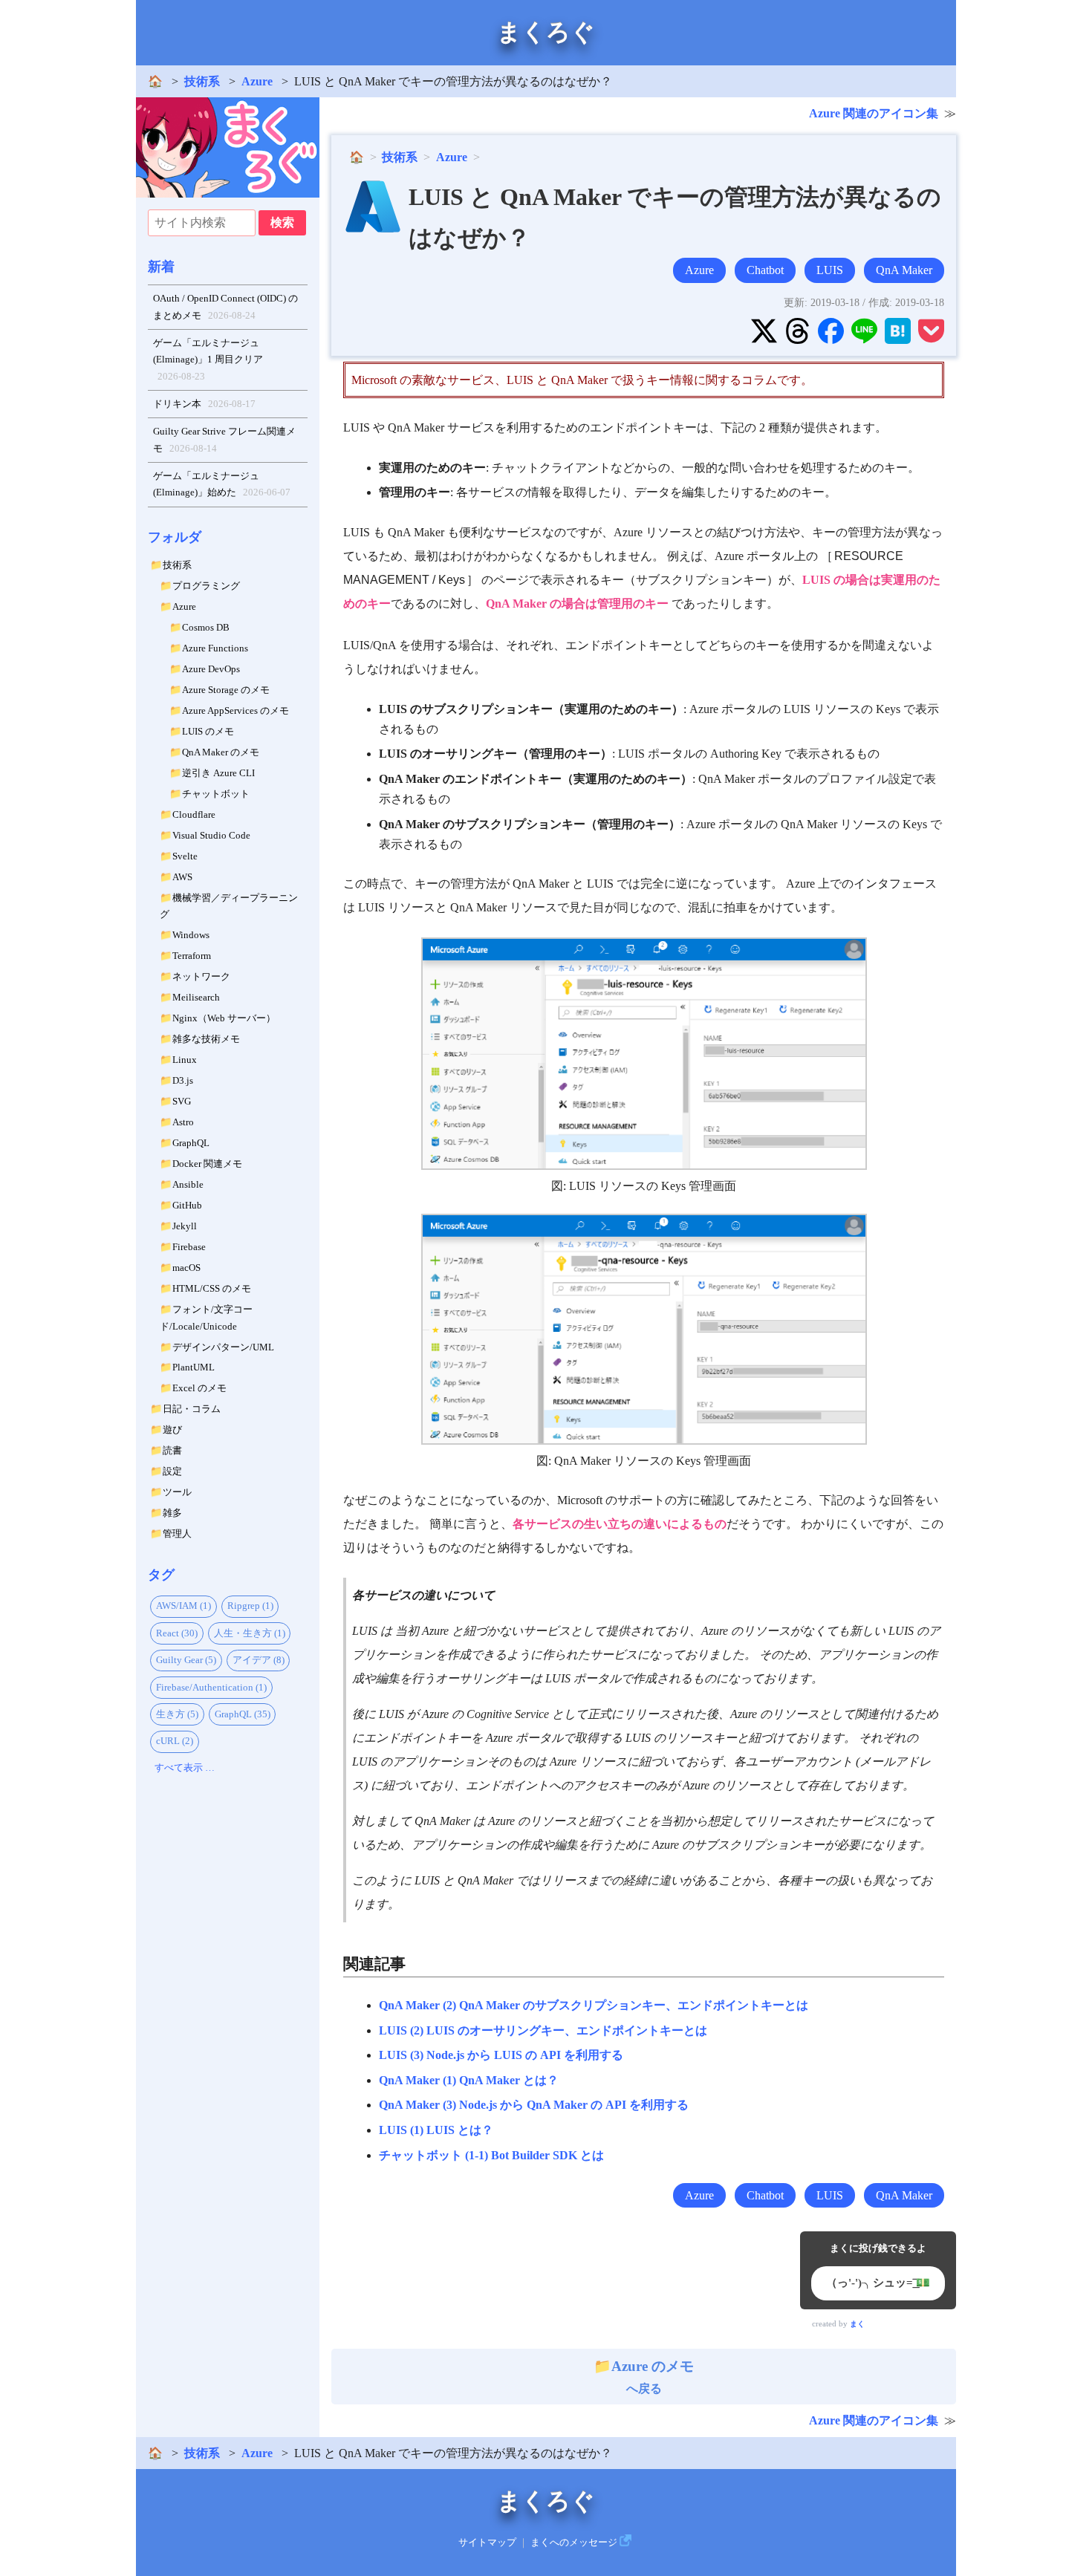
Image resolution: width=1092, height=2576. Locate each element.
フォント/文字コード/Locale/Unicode (206, 1318)
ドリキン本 (205, 404)
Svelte (185, 856)
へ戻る (653, 2377)
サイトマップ (487, 2543)
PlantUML (194, 1367)
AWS (182, 877)
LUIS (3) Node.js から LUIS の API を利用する (501, 2055)
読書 (172, 1450)
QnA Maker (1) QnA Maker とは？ (469, 2080)
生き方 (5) (177, 1714)
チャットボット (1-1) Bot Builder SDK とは (491, 2155)
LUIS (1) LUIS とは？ (436, 2130)
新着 (161, 267)
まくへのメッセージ (574, 2543)
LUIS (830, 270)
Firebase (189, 1247)
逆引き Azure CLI (218, 773)
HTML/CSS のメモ (212, 1288)
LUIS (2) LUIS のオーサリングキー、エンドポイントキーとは (543, 2030)
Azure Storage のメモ (226, 690)
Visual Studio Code (211, 835)
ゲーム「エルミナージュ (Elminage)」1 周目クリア (208, 360)
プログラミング (206, 586)
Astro (183, 1122)
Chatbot (765, 270)
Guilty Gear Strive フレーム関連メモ (224, 440)
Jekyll (185, 1226)
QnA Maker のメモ (221, 752)
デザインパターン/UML (223, 1347)
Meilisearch (196, 997)
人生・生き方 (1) (250, 1633)
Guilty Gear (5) (186, 1660)
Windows (191, 935)
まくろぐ (546, 32)
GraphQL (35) (243, 1714)
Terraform (192, 956)
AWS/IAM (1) (183, 1606)
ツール (177, 1492)
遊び (172, 1430)
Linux (185, 1060)
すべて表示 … (185, 1767)
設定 (172, 1471)
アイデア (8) (259, 1660)
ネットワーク (201, 976)
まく (857, 2324)
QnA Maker (904, 270)
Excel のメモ (199, 1388)
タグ (161, 1575)
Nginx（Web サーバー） (224, 1018)
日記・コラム (192, 1409)
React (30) (177, 1633)
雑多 (172, 1513)
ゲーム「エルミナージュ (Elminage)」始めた (222, 484)
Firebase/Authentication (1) (211, 1687)
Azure (257, 81)
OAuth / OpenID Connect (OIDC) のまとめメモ (225, 307)
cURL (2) (175, 1741)
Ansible (188, 1184)
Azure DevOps (211, 669)
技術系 (202, 81)
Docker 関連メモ (207, 1164)
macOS (186, 1268)
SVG (182, 1101)
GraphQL (191, 1143)
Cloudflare (194, 814)
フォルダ (175, 537)
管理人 (177, 1533)
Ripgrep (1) (250, 1606)
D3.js (183, 1080)
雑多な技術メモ (206, 1039)
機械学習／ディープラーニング (229, 906)
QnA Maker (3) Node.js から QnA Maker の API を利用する (534, 2105)
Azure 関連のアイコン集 (874, 113)
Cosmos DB (206, 627)
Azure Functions (215, 648)
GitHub (187, 1205)
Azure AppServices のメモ (235, 710)
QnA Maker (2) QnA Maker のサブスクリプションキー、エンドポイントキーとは (594, 2005)
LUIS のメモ (208, 731)
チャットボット (216, 794)
